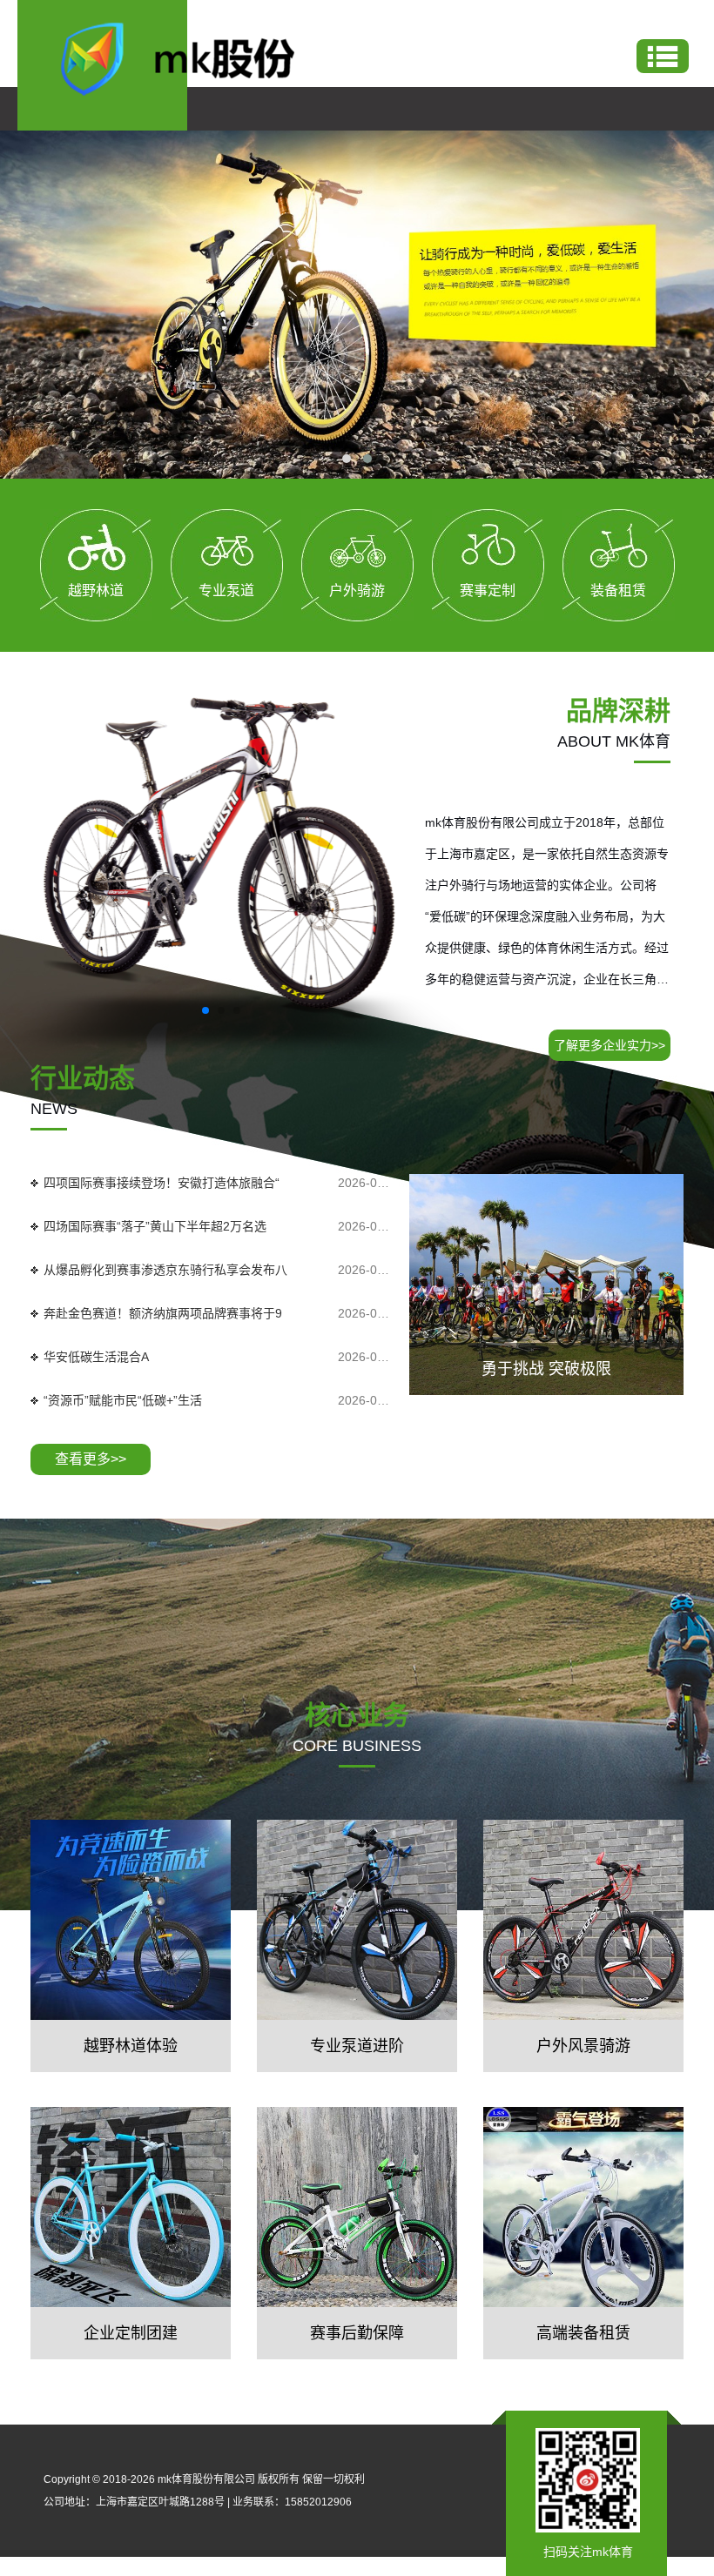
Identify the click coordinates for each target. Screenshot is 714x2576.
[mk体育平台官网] (192, 57)
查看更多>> (91, 1459)
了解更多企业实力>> (610, 1045)
